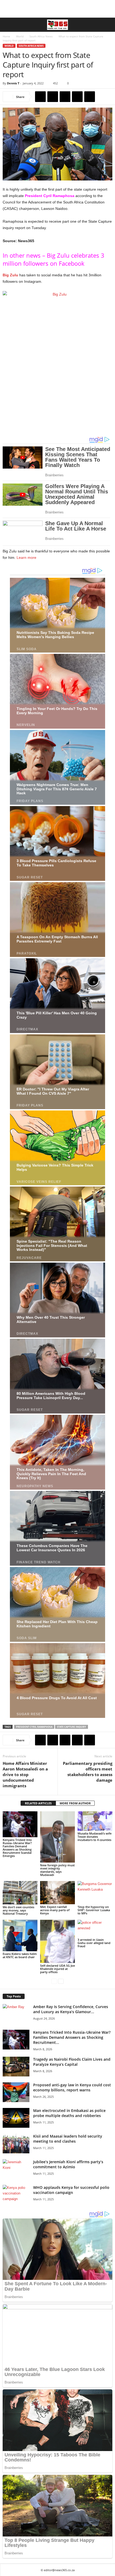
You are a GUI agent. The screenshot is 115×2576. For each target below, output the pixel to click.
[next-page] (61, 1981)
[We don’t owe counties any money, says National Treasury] (20, 1893)
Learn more (26, 557)
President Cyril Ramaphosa (50, 196)
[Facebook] (40, 97)
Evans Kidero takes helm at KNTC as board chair (20, 1955)
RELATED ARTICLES (38, 1803)
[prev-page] (54, 1981)
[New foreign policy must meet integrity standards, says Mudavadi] (57, 1837)
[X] (53, 97)
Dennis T (13, 83)
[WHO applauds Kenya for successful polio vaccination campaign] (16, 2195)
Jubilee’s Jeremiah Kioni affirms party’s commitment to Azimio (68, 2164)
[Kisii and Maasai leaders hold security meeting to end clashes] (16, 2144)
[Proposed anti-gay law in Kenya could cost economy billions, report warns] (16, 2092)
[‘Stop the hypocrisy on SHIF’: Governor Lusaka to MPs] (95, 1893)
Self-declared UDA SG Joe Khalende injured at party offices (57, 1969)
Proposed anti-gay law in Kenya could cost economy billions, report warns (72, 2087)
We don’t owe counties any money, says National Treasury (18, 1910)
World (20, 36)
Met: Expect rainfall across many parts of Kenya (55, 1910)
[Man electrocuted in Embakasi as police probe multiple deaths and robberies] (16, 2118)
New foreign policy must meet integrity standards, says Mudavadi (57, 1870)
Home (6, 36)
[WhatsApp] (77, 97)
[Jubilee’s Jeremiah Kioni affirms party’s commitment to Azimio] (16, 2169)
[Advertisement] (57, 9)
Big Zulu (10, 275)
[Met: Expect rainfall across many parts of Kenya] (57, 1892)
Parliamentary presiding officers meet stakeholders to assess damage (88, 1772)
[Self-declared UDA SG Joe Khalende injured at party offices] (57, 1941)
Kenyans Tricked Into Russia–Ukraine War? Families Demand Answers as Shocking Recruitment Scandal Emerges (17, 1848)
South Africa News (41, 36)
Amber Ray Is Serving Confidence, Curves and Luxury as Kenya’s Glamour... (71, 2009)
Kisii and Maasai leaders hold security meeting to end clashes (68, 2139)
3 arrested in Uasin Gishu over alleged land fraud (94, 1943)
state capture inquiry (72, 1727)
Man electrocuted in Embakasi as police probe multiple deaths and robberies (69, 2113)
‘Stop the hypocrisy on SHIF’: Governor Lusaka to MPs (94, 1910)
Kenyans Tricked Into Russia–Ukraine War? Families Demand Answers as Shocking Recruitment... (72, 2037)
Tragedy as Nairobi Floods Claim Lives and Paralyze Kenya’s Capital (72, 2062)
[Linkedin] (90, 97)
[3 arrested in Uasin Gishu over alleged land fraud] (95, 1928)
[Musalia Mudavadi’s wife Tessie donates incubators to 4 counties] (95, 1821)
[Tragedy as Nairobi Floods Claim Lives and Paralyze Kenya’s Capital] (16, 2067)
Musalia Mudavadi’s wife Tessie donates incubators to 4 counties (95, 1837)
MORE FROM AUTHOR (75, 1803)
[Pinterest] (65, 97)
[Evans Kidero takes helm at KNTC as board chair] (20, 1935)
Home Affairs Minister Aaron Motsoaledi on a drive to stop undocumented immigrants (25, 1774)
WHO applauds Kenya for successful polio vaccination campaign (71, 2190)
